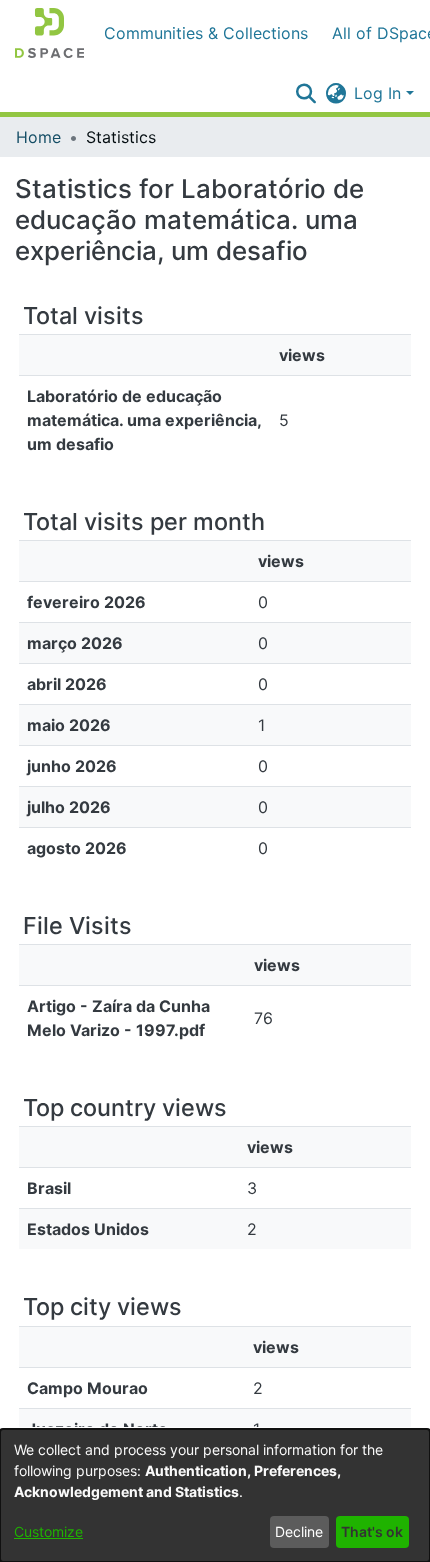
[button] (49, 33)
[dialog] (215, 1495)
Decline (299, 1531)
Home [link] (38, 137)
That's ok (372, 1531)
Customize (48, 1531)
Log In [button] (380, 93)
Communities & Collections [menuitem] (206, 33)
